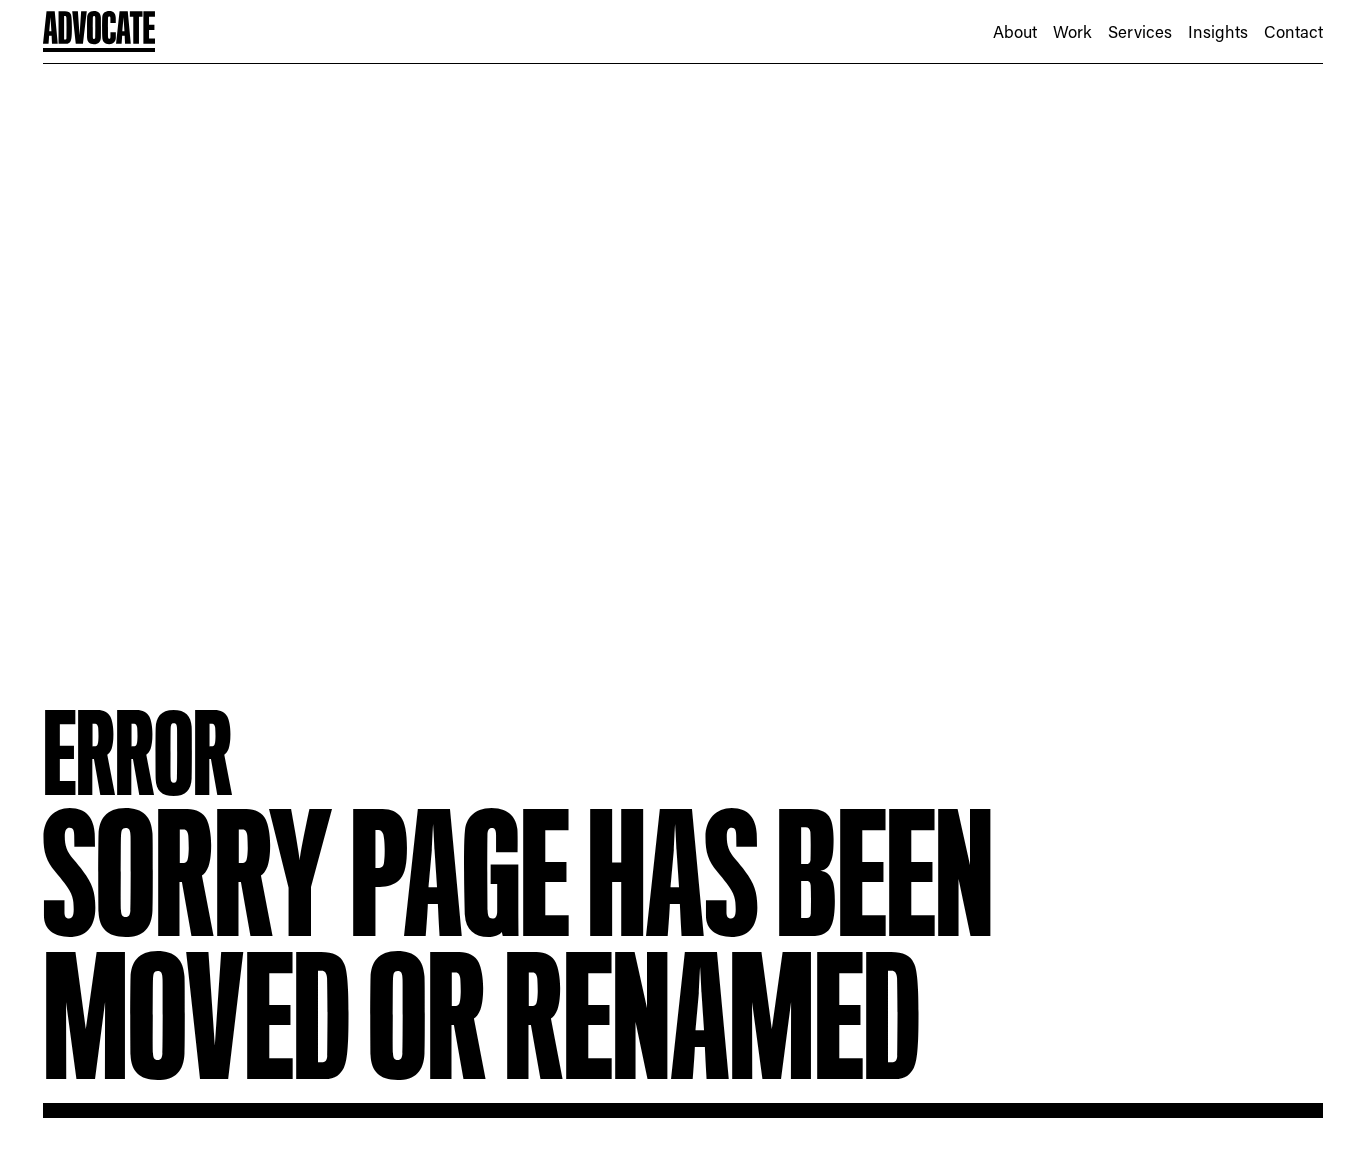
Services (1140, 31)
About (1015, 31)
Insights (1218, 31)
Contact (1293, 31)
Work (1072, 31)
